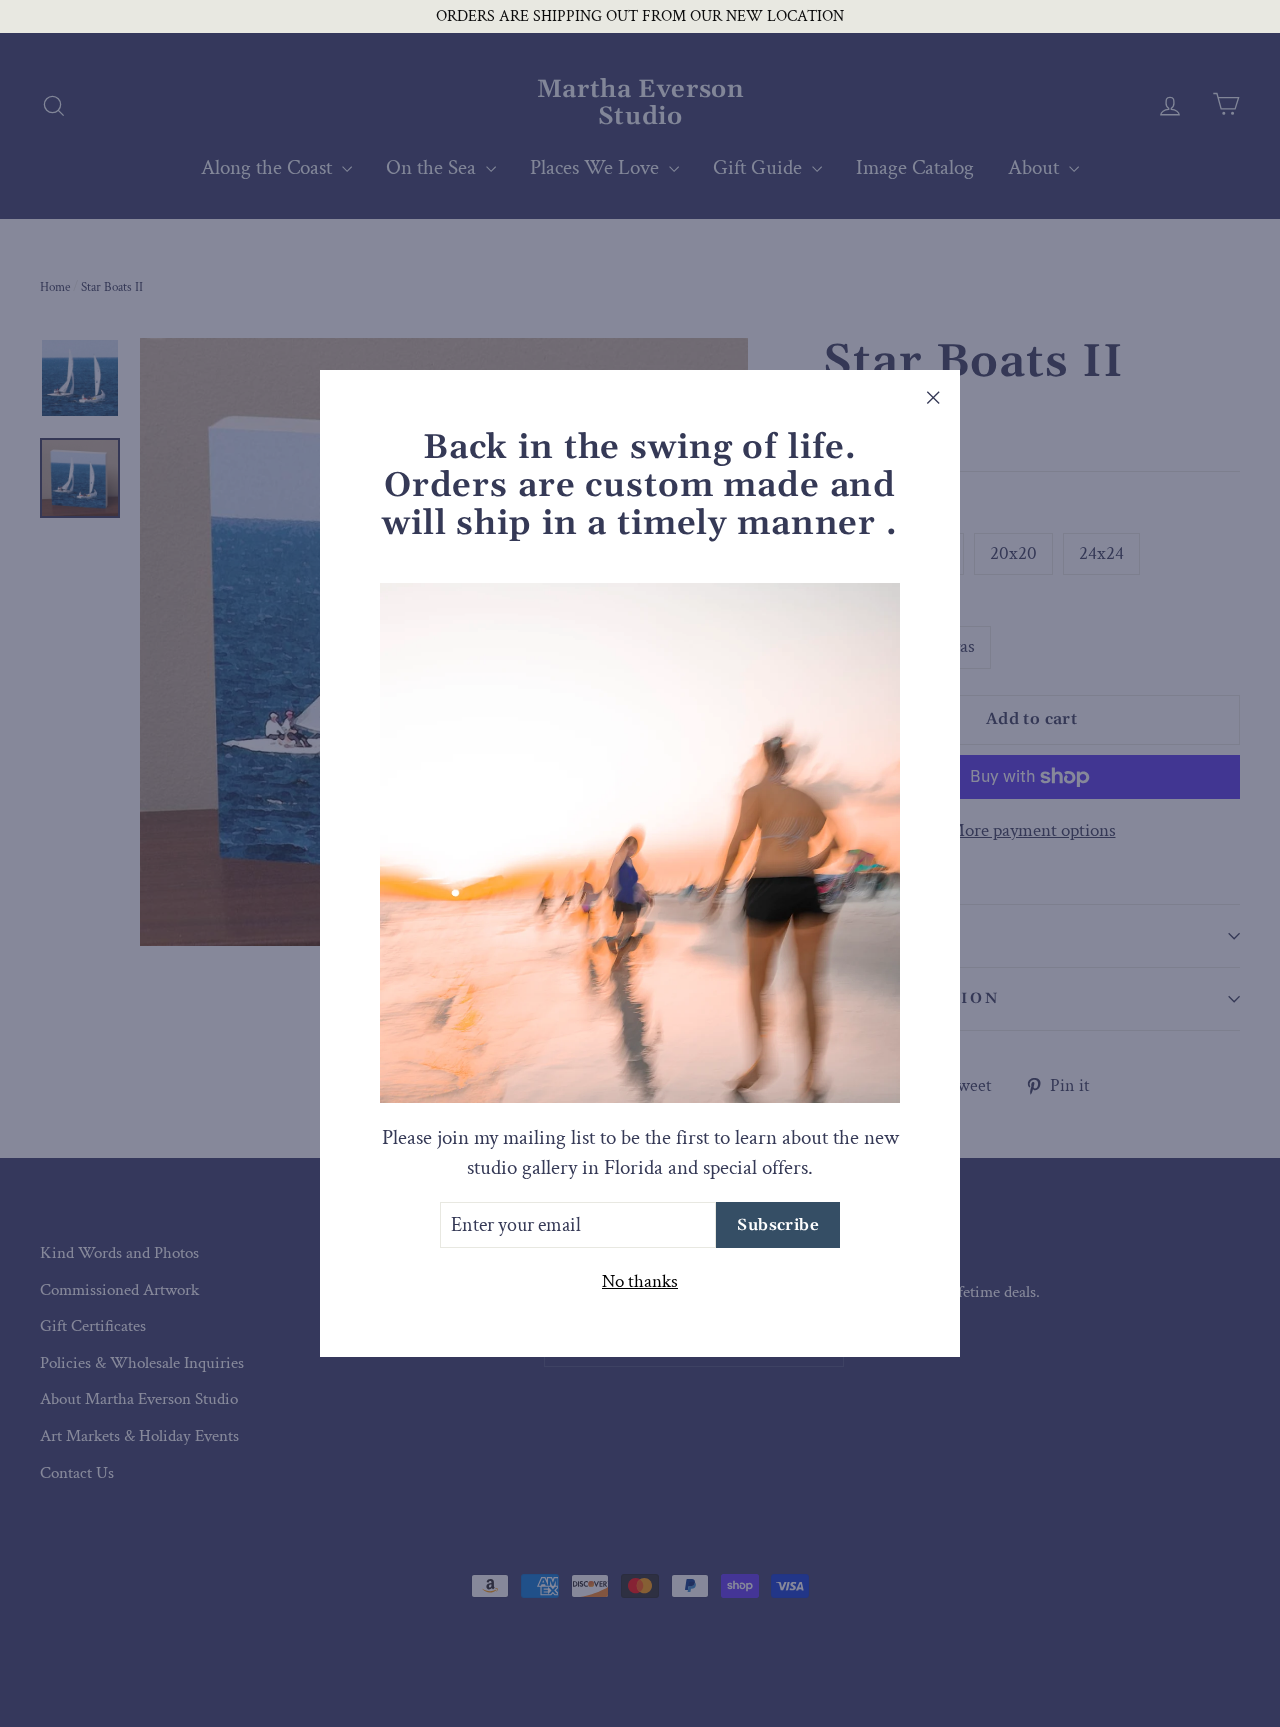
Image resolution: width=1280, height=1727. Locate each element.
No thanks (640, 1281)
